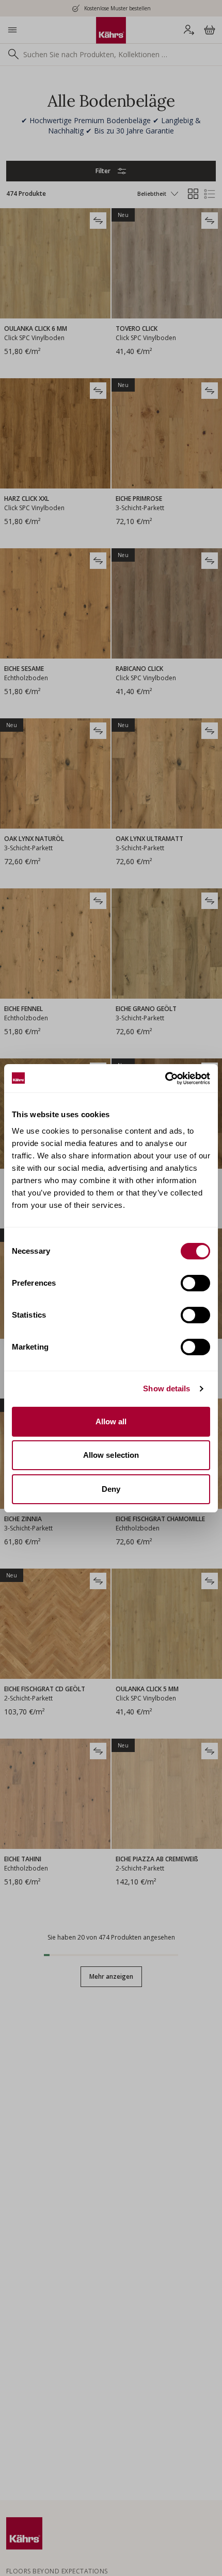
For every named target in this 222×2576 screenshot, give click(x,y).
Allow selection (111, 1455)
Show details (166, 1388)
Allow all (111, 1421)
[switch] (195, 1283)
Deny (111, 1489)
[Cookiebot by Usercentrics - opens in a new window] (165, 1079)
